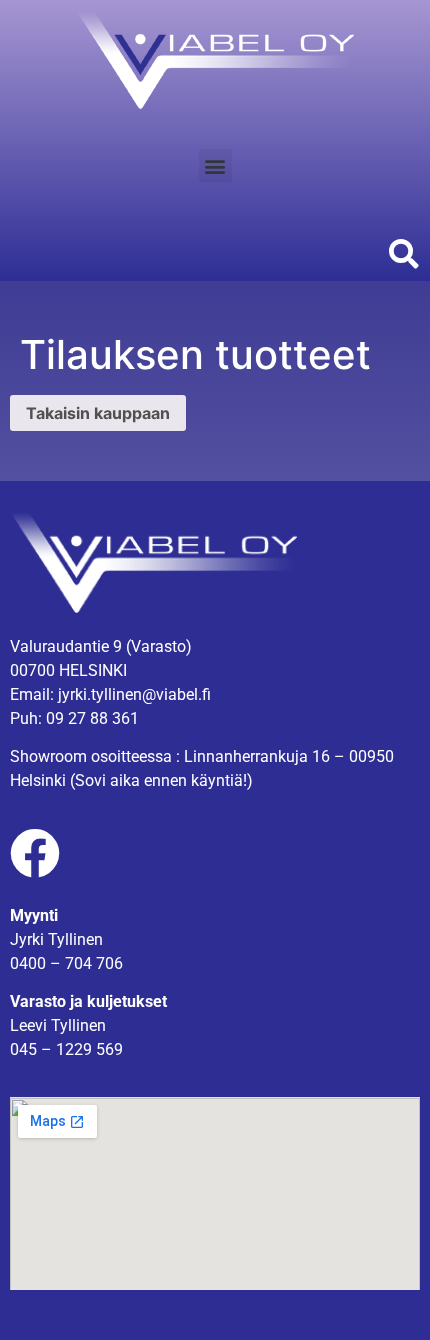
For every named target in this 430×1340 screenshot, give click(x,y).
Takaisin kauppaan (98, 413)
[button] (215, 165)
